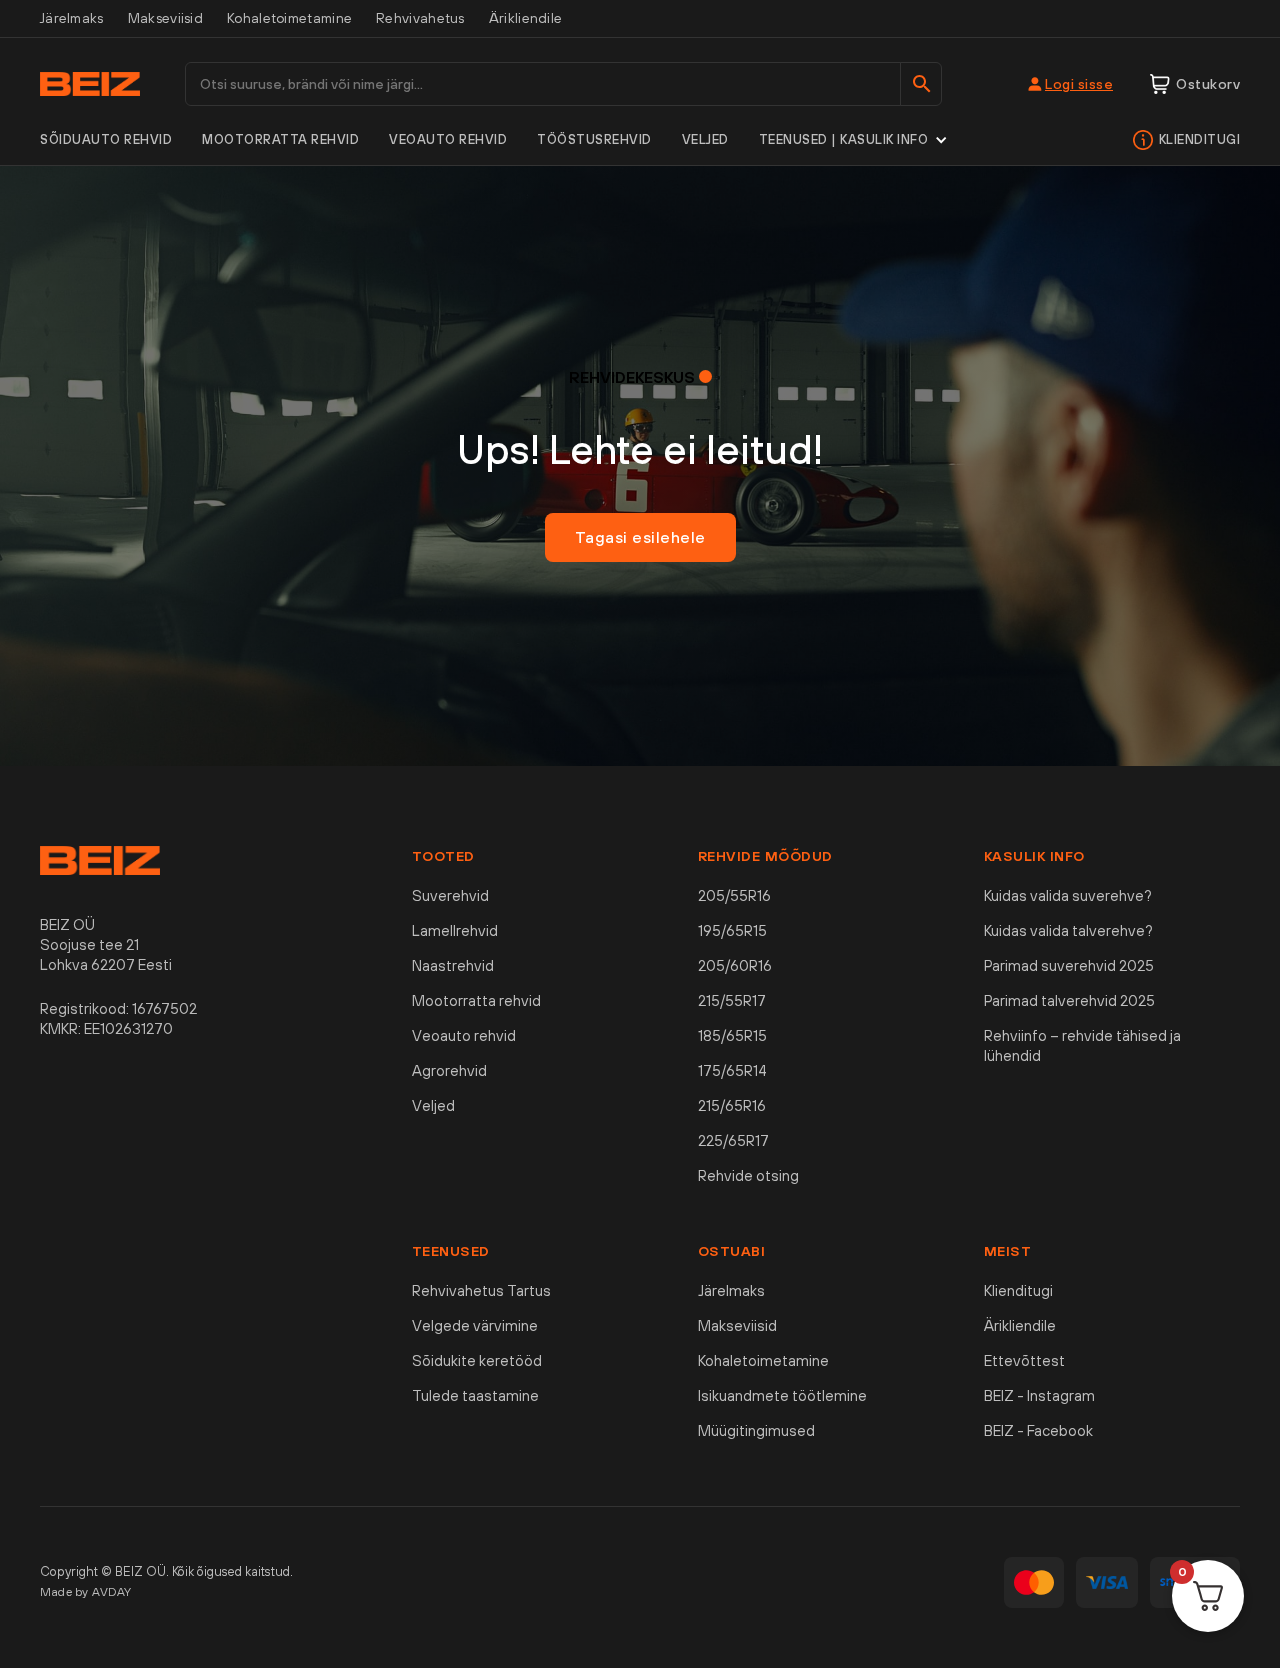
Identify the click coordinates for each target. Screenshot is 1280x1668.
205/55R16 (734, 895)
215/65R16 (732, 1105)
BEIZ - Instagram (1039, 1395)
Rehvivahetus (420, 18)
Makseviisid (165, 18)
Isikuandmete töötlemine (782, 1395)
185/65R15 (732, 1035)
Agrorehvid (449, 1070)
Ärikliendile (526, 18)
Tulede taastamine (475, 1395)
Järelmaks (72, 18)
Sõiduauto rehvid (106, 139)
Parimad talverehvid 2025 (1069, 1000)
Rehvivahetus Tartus (481, 1290)
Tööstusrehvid (594, 139)
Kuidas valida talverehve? (1068, 930)
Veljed (705, 139)
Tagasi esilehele (640, 537)
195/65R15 (732, 930)
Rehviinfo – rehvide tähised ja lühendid (1082, 1045)
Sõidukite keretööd (477, 1360)
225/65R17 (733, 1140)
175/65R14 (732, 1070)
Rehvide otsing (748, 1175)
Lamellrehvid (455, 930)
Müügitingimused (756, 1430)
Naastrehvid (453, 965)
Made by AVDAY (86, 1592)
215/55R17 (732, 1000)
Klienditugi (1200, 139)
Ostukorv (1208, 84)
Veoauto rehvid (448, 139)
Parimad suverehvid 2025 (1069, 965)
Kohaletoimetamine (289, 18)
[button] (854, 140)
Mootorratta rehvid (280, 139)
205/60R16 (735, 965)
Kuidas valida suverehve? (1068, 895)
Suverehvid (450, 895)
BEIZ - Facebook (1038, 1430)
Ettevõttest (1024, 1360)
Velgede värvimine (475, 1325)
